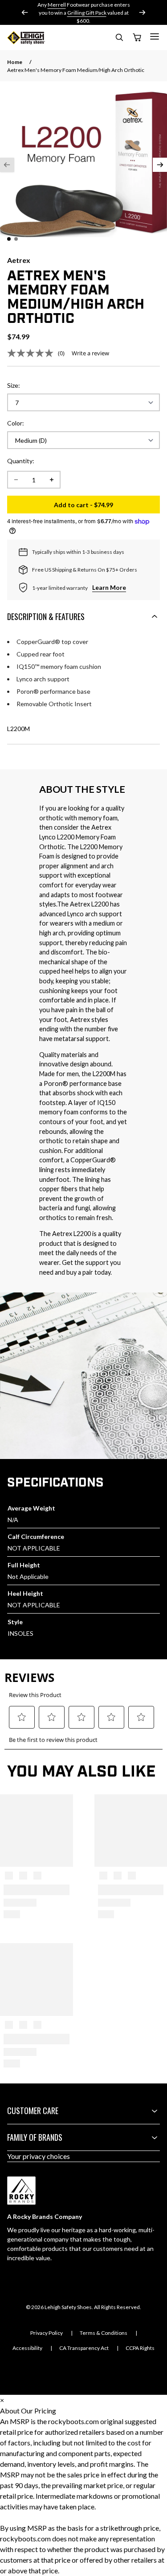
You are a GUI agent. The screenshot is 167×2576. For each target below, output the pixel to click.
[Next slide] (142, 12)
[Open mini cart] (137, 38)
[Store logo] (26, 38)
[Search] (119, 39)
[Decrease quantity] (16, 480)
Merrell (57, 5)
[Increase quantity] (52, 480)
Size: (14, 385)
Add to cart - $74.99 (107, 507)
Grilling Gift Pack (87, 13)
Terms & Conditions (104, 2333)
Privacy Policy (47, 2333)
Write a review (90, 353)
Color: (16, 423)
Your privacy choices (39, 2156)
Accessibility (27, 2348)
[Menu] (155, 36)
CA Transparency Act (84, 2348)
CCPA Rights (140, 2348)
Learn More (109, 587)
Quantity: (21, 461)
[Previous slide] (25, 12)
